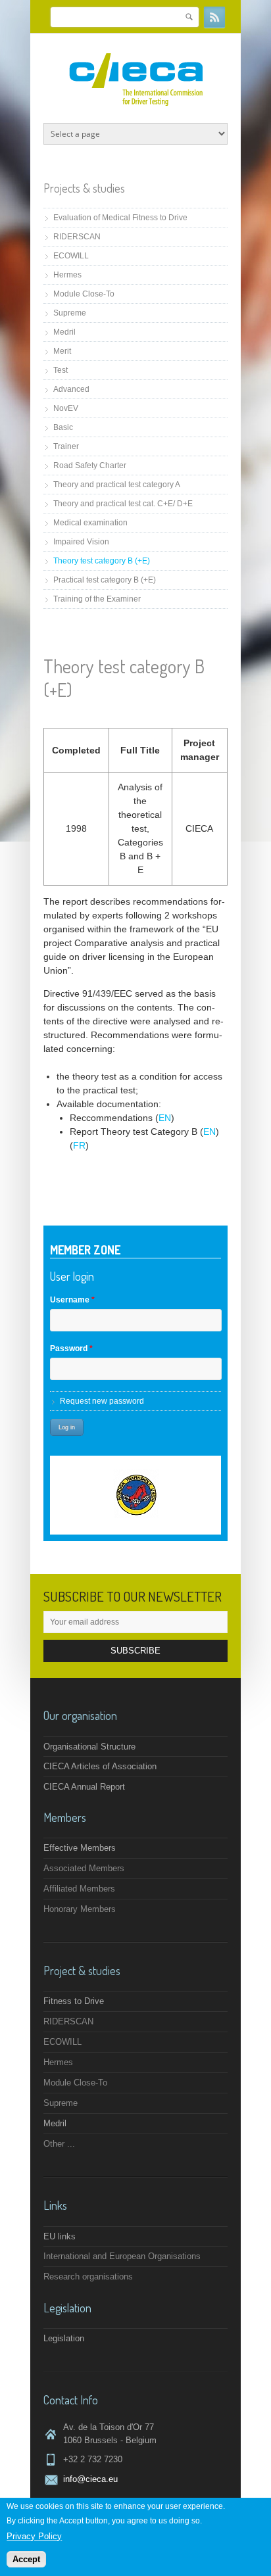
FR (79, 1145)
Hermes (67, 275)
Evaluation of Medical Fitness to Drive (120, 218)
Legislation (64, 2338)
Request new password (102, 1401)
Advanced (71, 389)
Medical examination (90, 523)
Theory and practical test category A (117, 485)
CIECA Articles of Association (100, 1766)
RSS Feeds (214, 17)
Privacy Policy (34, 2536)
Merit (62, 351)
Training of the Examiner (97, 599)
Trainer (66, 446)
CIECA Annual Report (84, 1787)
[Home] (136, 103)
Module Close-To (84, 294)
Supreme (70, 313)
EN (165, 1118)
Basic (63, 427)
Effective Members (80, 1848)
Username (72, 1300)
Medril (64, 332)
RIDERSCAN (77, 237)
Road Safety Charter (90, 465)
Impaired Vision (81, 542)
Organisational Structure (89, 1747)
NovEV (66, 408)
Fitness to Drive (74, 2001)
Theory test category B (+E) (102, 561)
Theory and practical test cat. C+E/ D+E (123, 504)
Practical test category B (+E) (105, 580)
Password (71, 1348)
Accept (26, 2559)
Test (61, 370)
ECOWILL (71, 256)
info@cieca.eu (90, 2479)
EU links (60, 2236)
